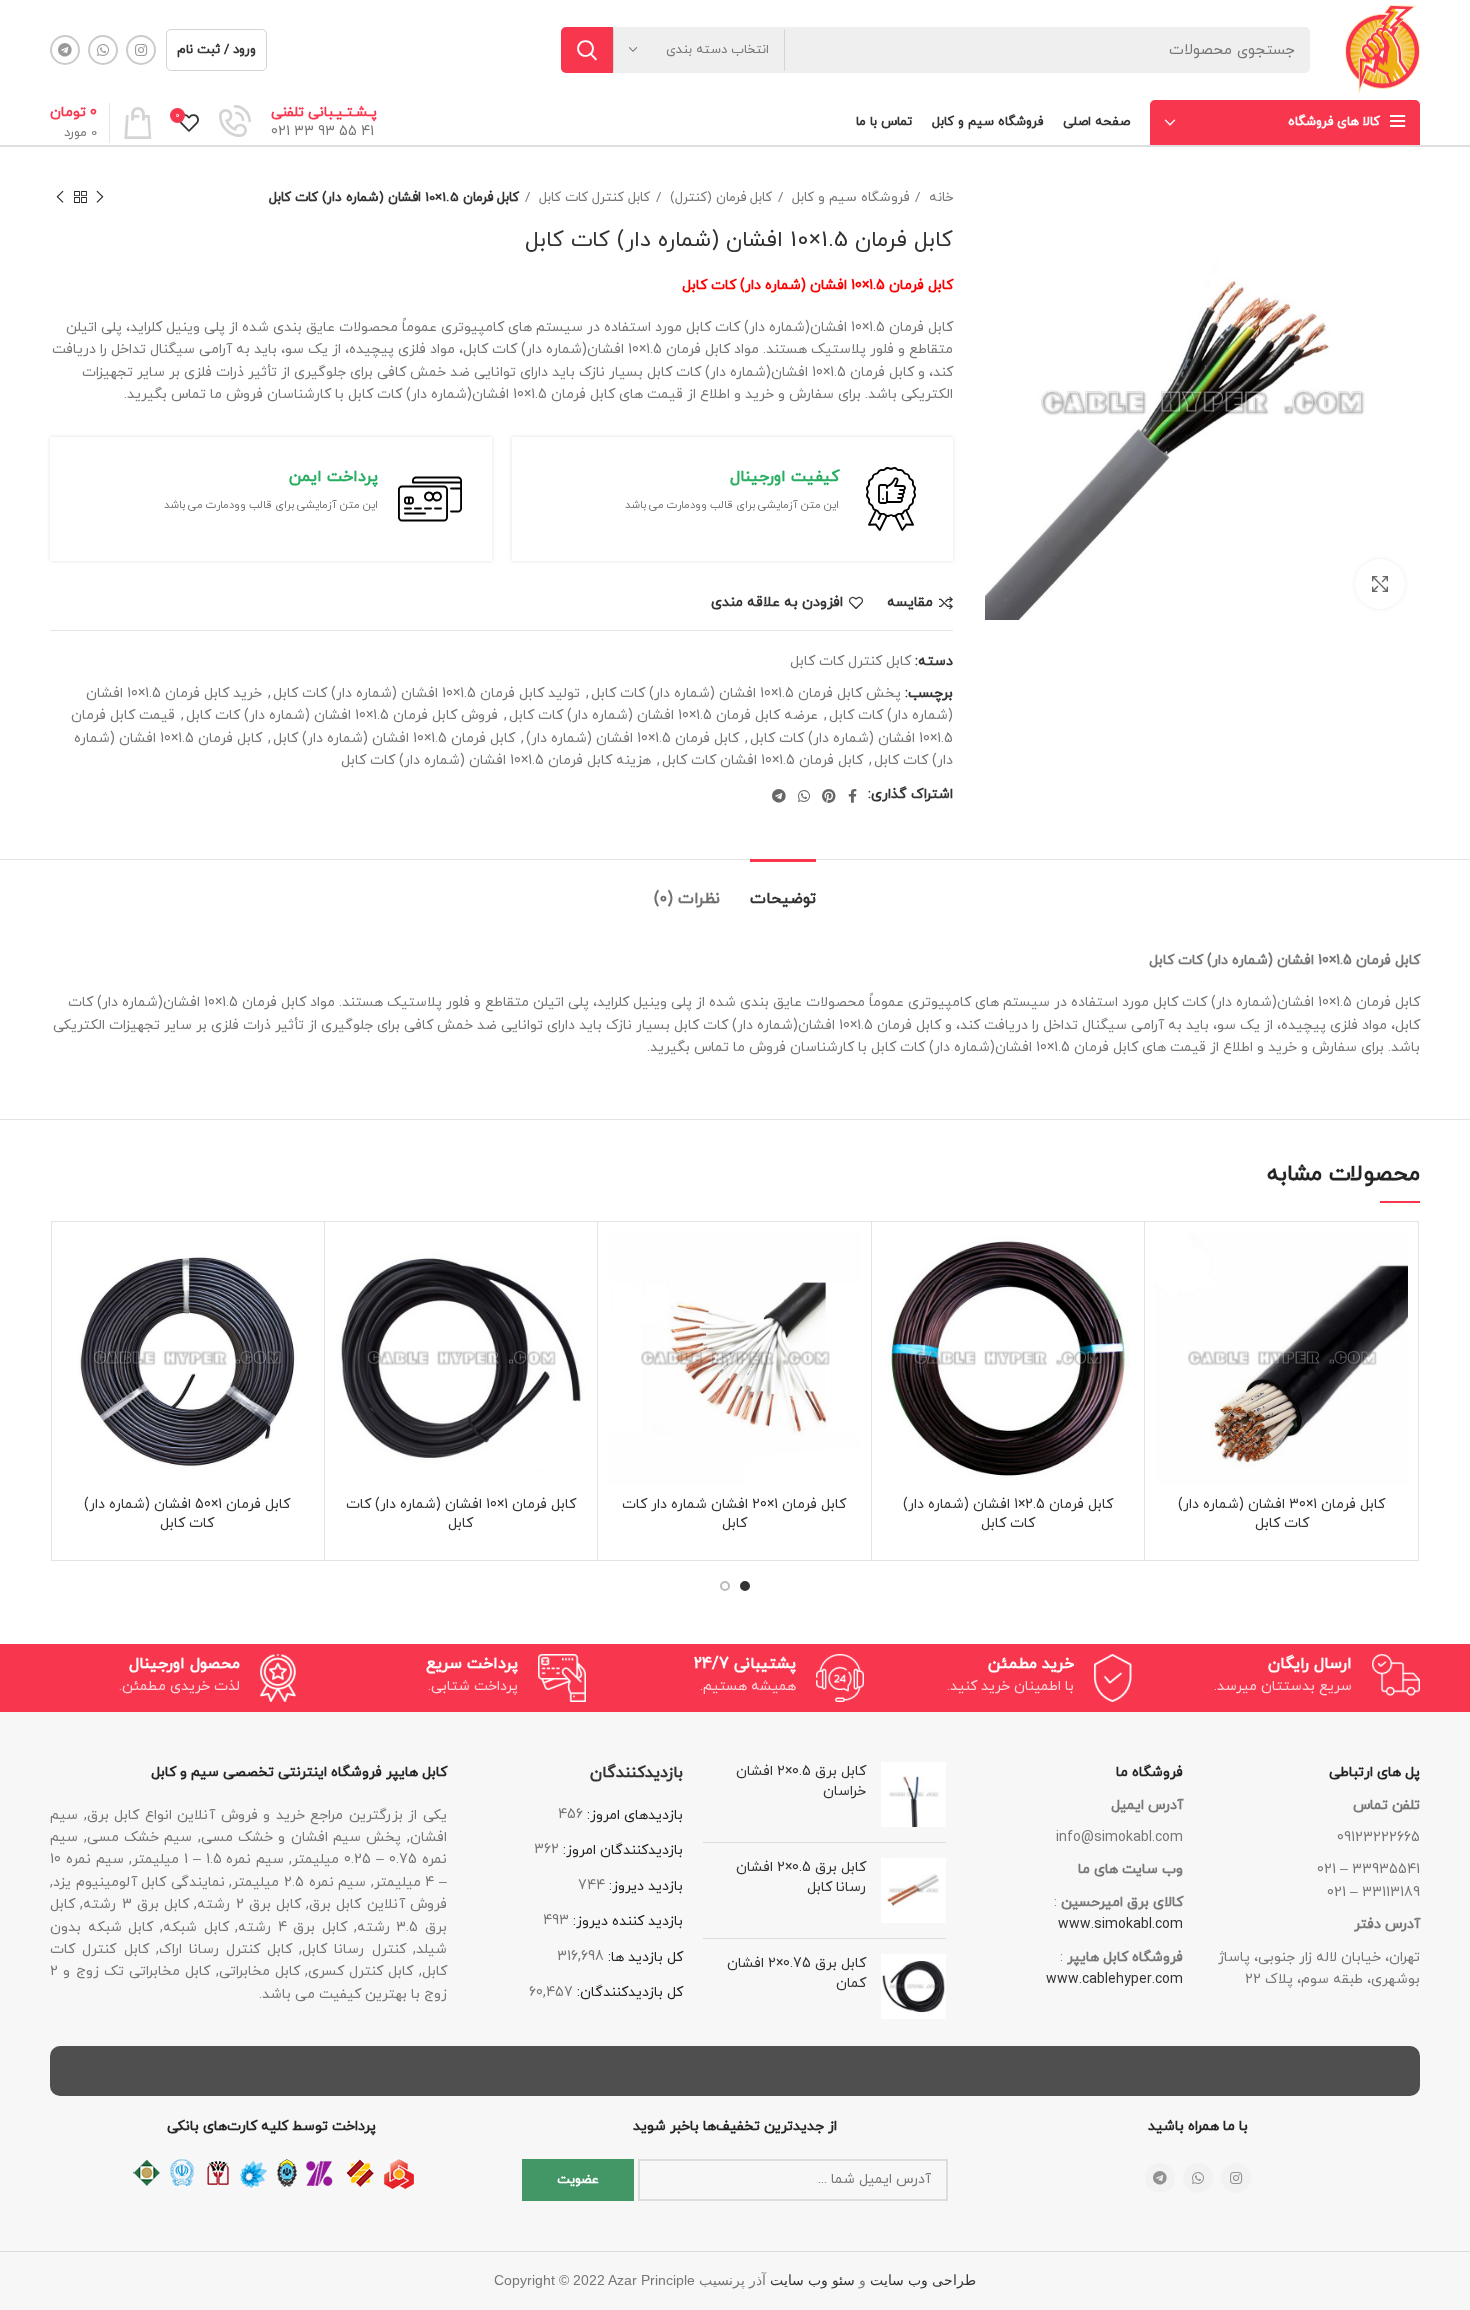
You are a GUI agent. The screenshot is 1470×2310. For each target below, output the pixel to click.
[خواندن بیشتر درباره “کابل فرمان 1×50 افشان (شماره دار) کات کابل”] (76, 1309)
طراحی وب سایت (923, 2280)
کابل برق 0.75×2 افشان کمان (796, 1973)
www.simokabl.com (1120, 1924)
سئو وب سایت (812, 2280)
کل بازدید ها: (643, 1957)
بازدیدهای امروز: (633, 1815)
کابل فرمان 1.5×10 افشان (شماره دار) (632, 738)
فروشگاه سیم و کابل (848, 197)
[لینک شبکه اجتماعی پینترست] (829, 796)
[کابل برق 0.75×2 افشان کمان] (913, 1986)
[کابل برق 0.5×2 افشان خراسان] (913, 1794)
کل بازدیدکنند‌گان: (628, 1992)
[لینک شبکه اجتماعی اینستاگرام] (141, 50)
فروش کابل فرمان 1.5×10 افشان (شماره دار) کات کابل (342, 715)
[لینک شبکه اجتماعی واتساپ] (103, 50)
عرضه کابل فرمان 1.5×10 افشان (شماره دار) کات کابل (663, 715)
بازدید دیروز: (644, 1886)
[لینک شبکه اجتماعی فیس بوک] (852, 796)
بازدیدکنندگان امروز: (621, 1850)
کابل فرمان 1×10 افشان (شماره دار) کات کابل (461, 1514)
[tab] (783, 889)
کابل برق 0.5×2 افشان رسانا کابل (801, 1877)
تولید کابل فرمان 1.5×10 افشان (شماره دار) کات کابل (426, 693)
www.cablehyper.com (1114, 1979)
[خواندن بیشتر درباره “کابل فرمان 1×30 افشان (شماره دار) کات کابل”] (1170, 1309)
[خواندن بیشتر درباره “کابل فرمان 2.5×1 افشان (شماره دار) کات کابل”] (897, 1309)
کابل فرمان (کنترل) (719, 197)
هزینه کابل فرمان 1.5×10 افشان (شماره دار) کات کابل (496, 760)
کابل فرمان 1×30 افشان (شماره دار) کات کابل (1281, 1514)
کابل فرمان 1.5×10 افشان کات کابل (762, 760)
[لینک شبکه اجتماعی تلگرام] (65, 50)
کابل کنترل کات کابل (592, 197)
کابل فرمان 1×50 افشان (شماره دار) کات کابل (187, 1514)
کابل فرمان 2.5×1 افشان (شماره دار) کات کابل (1008, 1514)
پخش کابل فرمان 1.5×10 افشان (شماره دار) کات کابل (746, 693)
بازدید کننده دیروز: (626, 1921)
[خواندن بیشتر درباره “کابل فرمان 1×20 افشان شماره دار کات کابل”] (623, 1309)
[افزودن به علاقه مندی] (1170, 1264)
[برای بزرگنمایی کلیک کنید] (1380, 584)
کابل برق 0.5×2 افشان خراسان (801, 1781)
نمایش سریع (1170, 1354)
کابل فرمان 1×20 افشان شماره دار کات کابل (734, 1514)
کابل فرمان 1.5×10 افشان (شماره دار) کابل (394, 738)
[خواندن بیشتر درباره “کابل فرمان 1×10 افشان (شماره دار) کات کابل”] (350, 1309)
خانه (939, 197)
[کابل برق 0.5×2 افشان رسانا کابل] (913, 1890)
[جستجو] (587, 50)
